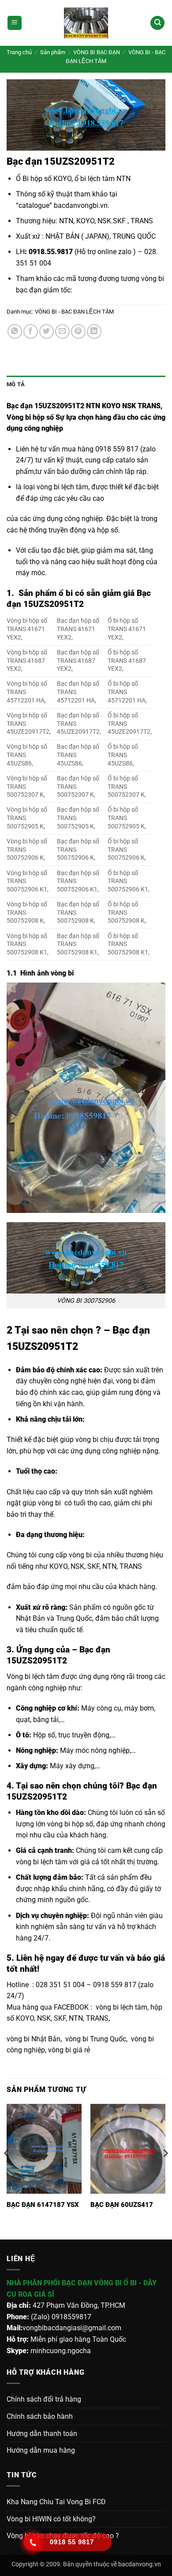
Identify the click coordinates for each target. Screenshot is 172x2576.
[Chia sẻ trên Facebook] (31, 331)
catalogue (34, 205)
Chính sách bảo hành (40, 2416)
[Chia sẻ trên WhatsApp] (15, 331)
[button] (15, 23)
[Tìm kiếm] (157, 23)
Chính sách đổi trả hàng (44, 2399)
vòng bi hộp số (70, 1824)
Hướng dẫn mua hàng (41, 2450)
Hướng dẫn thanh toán (42, 2434)
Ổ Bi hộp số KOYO (44, 179)
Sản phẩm (53, 52)
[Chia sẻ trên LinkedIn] (94, 331)
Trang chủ (19, 52)
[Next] (165, 2171)
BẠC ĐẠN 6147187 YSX (43, 2205)
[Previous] (7, 2171)
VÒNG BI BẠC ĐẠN (97, 52)
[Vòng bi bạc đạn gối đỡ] (86, 23)
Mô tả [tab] (16, 384)
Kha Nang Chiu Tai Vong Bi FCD (56, 2502)
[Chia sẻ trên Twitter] (47, 331)
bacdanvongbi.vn (81, 205)
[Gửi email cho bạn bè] (62, 331)
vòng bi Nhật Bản (34, 2039)
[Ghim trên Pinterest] (78, 331)
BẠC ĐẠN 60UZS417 (122, 2205)
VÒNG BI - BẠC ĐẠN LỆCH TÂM (74, 312)
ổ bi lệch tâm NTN (103, 179)
